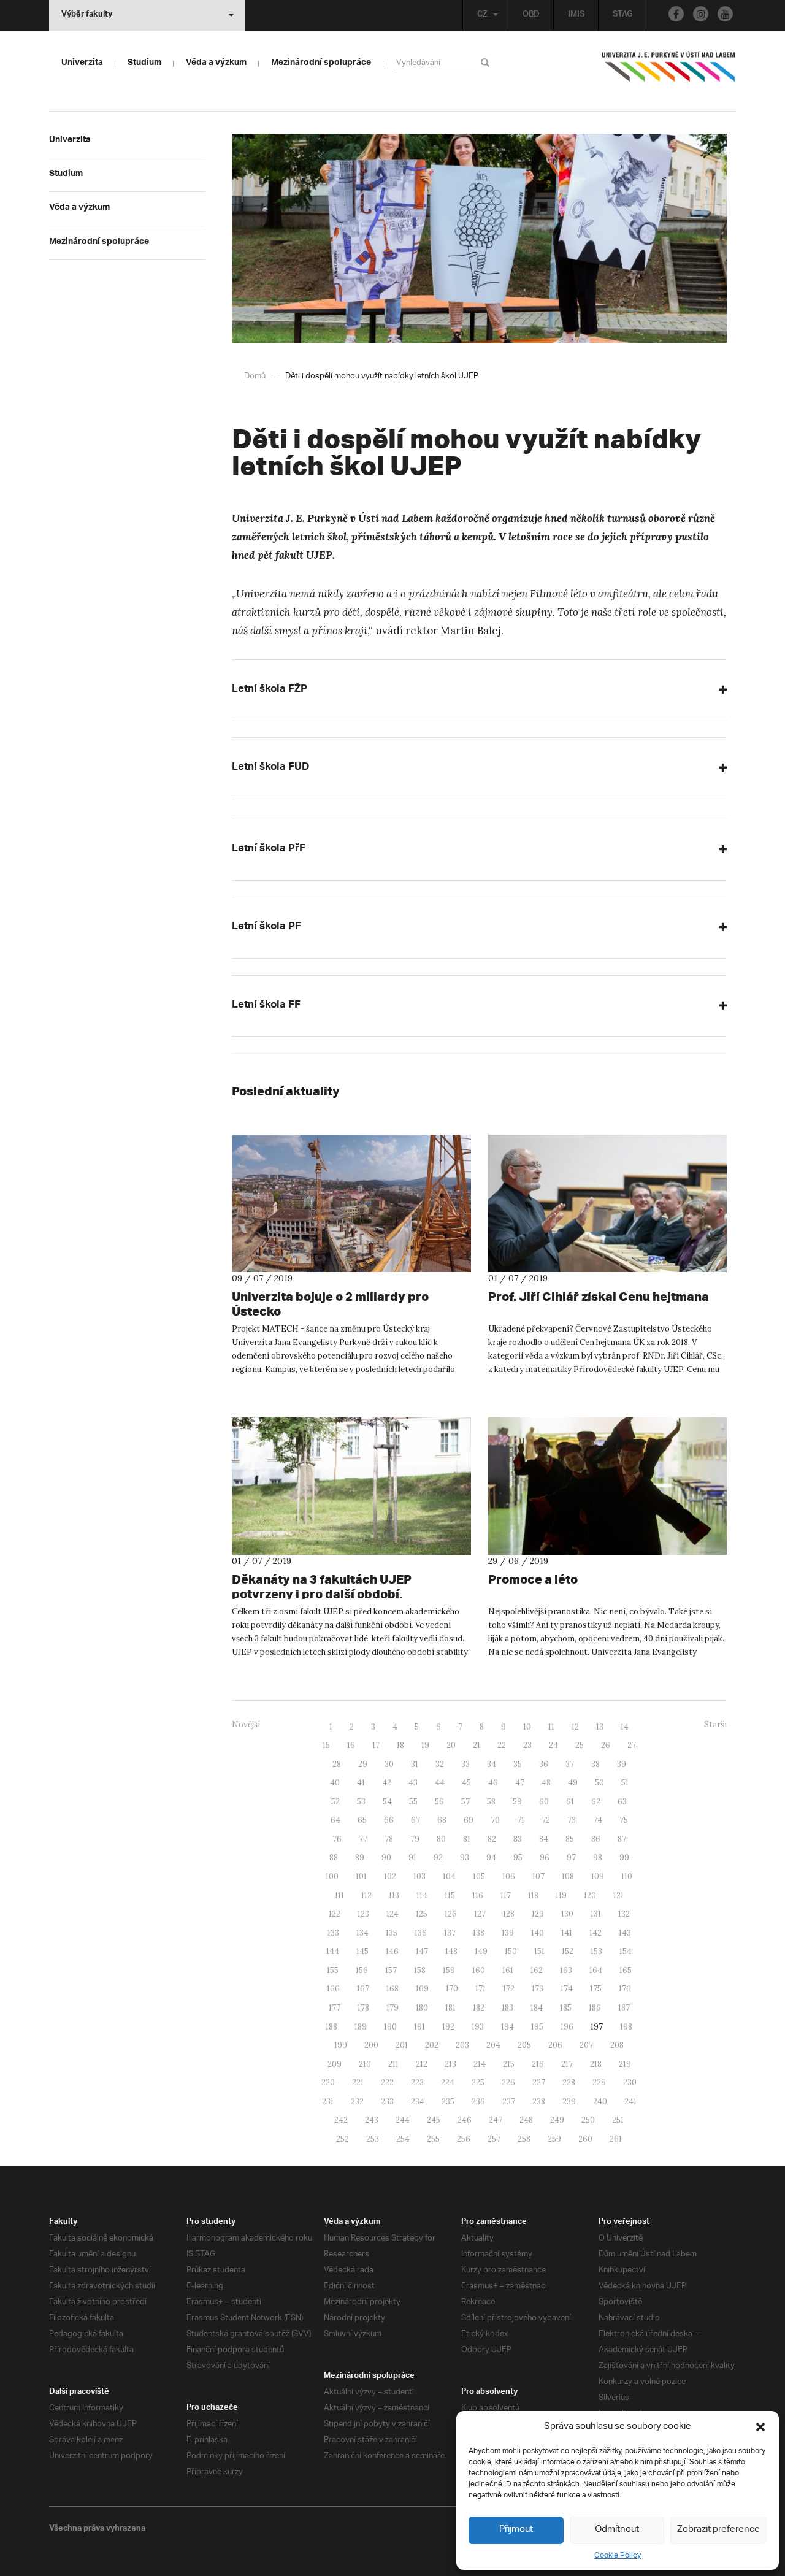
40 (335, 1783)
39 (622, 1764)
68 (442, 1820)
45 (466, 1783)
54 (387, 1802)
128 (509, 1914)
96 (545, 1857)
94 (491, 1857)
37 (570, 1764)
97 (571, 1857)
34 (492, 1764)
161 (508, 1970)
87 (622, 1839)
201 (402, 2045)
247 (496, 2120)
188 (331, 2027)
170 (452, 1989)
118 (533, 1896)
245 (434, 2120)
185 (566, 2008)
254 (403, 2139)
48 (546, 1783)
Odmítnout (617, 2530)
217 (567, 2064)
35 (518, 1764)
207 (586, 2045)
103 (419, 1876)
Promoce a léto (533, 1579)
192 (448, 2027)
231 (328, 2102)
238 (539, 2102)
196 (567, 2027)
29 (363, 1764)
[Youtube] (725, 14)
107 (538, 1876)
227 (539, 2083)
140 (538, 1933)
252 (343, 2139)
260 (585, 2139)
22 (502, 1745)
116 (478, 1896)
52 (335, 1802)
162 (537, 1970)
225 (478, 2083)
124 (392, 1914)
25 (580, 1745)
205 (524, 2045)
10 (527, 1727)
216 (538, 2064)
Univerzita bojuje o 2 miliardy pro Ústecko (330, 1304)
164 (596, 1970)
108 (568, 1876)
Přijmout (516, 2530)
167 (363, 1989)
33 (465, 1764)
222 (387, 2083)
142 (595, 1933)
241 (630, 2102)
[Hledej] (487, 62)
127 (480, 1914)
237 (509, 2102)
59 (517, 1802)
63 (622, 1802)
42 (387, 1783)
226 (508, 2083)
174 (567, 1989)
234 (418, 2102)
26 (606, 1745)
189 (361, 2027)
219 (625, 2064)
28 (337, 1764)
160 (479, 1970)
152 (568, 1951)
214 (480, 2064)
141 (567, 1933)
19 (425, 1745)
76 (337, 1839)
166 (333, 1989)
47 (520, 1783)
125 (422, 1914)
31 (415, 1764)
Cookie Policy (618, 2555)
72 (546, 1820)
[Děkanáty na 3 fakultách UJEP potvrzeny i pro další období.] (351, 1486)
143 (625, 1933)
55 (413, 1802)
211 (393, 2064)
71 (521, 1820)
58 (491, 1802)
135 (392, 1933)
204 (493, 2045)
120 (590, 1896)
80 (441, 1839)
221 (358, 2083)
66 (389, 1820)
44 (440, 1783)
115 (450, 1896)
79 (415, 1839)
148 (451, 1951)
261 (616, 2139)
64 (335, 1820)
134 (362, 1933)
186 (595, 2008)
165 (626, 1970)
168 (392, 1989)
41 (361, 1783)
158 (420, 1970)
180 (422, 2008)
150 (511, 1951)
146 (392, 1951)
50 (599, 1783)
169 (422, 1989)
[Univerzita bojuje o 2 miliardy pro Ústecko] (351, 1203)
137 (450, 1933)
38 (595, 1764)
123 (363, 1914)
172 (509, 1989)
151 (539, 1951)
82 (492, 1839)
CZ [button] (482, 15)
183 (507, 2008)
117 (506, 1896)
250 (588, 2120)
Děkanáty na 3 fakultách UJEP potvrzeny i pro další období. (322, 1586)
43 (413, 1783)
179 (392, 2008)
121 (618, 1896)
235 (448, 2102)
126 (451, 1914)
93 (465, 1857)
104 (449, 1876)
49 (573, 1783)
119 (561, 1896)
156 (362, 1970)
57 (465, 1802)
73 (572, 1820)
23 (527, 1745)
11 (551, 1727)
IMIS (576, 15)
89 (360, 1857)
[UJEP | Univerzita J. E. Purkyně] (668, 72)
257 (494, 2139)
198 (626, 2027)
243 (372, 2120)
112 (366, 1896)
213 (450, 2064)
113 (394, 1896)
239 (569, 2102)
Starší (715, 1724)
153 (596, 1951)
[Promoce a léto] (608, 1486)
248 (526, 2120)
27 (632, 1745)
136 (421, 1933)
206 (555, 2045)
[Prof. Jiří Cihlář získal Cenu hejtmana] (608, 1203)
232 (357, 2102)
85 (570, 1839)
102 (390, 1876)
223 (417, 2083)
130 (567, 1914)
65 (362, 1820)
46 (493, 1783)
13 (600, 1727)
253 (373, 2139)
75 (624, 1820)
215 (509, 2064)
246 (465, 2120)
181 (450, 2008)
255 (433, 2139)
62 (596, 1802)
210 (365, 2064)
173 (538, 1989)
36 (544, 1764)
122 (335, 1914)
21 (477, 1745)
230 (630, 2083)
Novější (246, 1724)
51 (625, 1783)
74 (598, 1820)
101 (361, 1876)
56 (439, 1802)
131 (596, 1914)
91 (412, 1857)
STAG (622, 15)
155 (333, 1970)
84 (544, 1839)
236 (478, 2102)
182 (479, 2008)
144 (333, 1951)
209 (335, 2064)
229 (599, 2083)
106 (509, 1876)
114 (422, 1896)
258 (524, 2139)
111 (339, 1896)
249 (557, 2120)
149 (481, 1951)
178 (363, 2008)
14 (625, 1727)
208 (617, 2045)
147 (422, 1951)
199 (341, 2045)
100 (332, 1876)
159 (449, 1970)
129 (538, 1914)
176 (625, 1989)
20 (451, 1745)
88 (334, 1857)
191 (419, 2027)
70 (495, 1820)
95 (518, 1857)
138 (479, 1933)
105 (479, 1876)
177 (335, 2008)
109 (598, 1876)
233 (387, 2102)
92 (438, 1857)
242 (341, 2120)
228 (569, 2083)
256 (464, 2139)
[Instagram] (701, 14)
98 (598, 1857)
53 (361, 1802)
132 (624, 1914)
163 (566, 1970)
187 (624, 2008)
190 (390, 2027)
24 (553, 1745)
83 (518, 1839)
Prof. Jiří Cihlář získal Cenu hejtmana (599, 1296)
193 (478, 2027)
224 (448, 2083)
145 (362, 1951)
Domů (255, 376)
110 (627, 1876)
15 (326, 1745)
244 (403, 2120)
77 (363, 1839)
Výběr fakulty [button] (87, 15)
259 (554, 2139)
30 (389, 1764)
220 (328, 2083)
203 (462, 2045)
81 (467, 1839)
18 (400, 1745)
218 (596, 2064)
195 (537, 2027)
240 (600, 2102)
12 (575, 1727)
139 (508, 1933)
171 (481, 1989)
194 (507, 2027)
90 (386, 1857)
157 (391, 1970)
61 (570, 1802)
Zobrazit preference (718, 2530)
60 (544, 1802)
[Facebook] (676, 14)
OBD (531, 15)
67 (415, 1820)
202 (432, 2045)
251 (618, 2120)
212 (422, 2064)
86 (596, 1839)
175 (596, 1989)
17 (376, 1745)
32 (440, 1764)
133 (333, 1933)
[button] (760, 2427)
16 (351, 1745)
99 (624, 1857)
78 (389, 1839)
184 (537, 2008)
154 (626, 1951)
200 (371, 2045)
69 (469, 1820)
